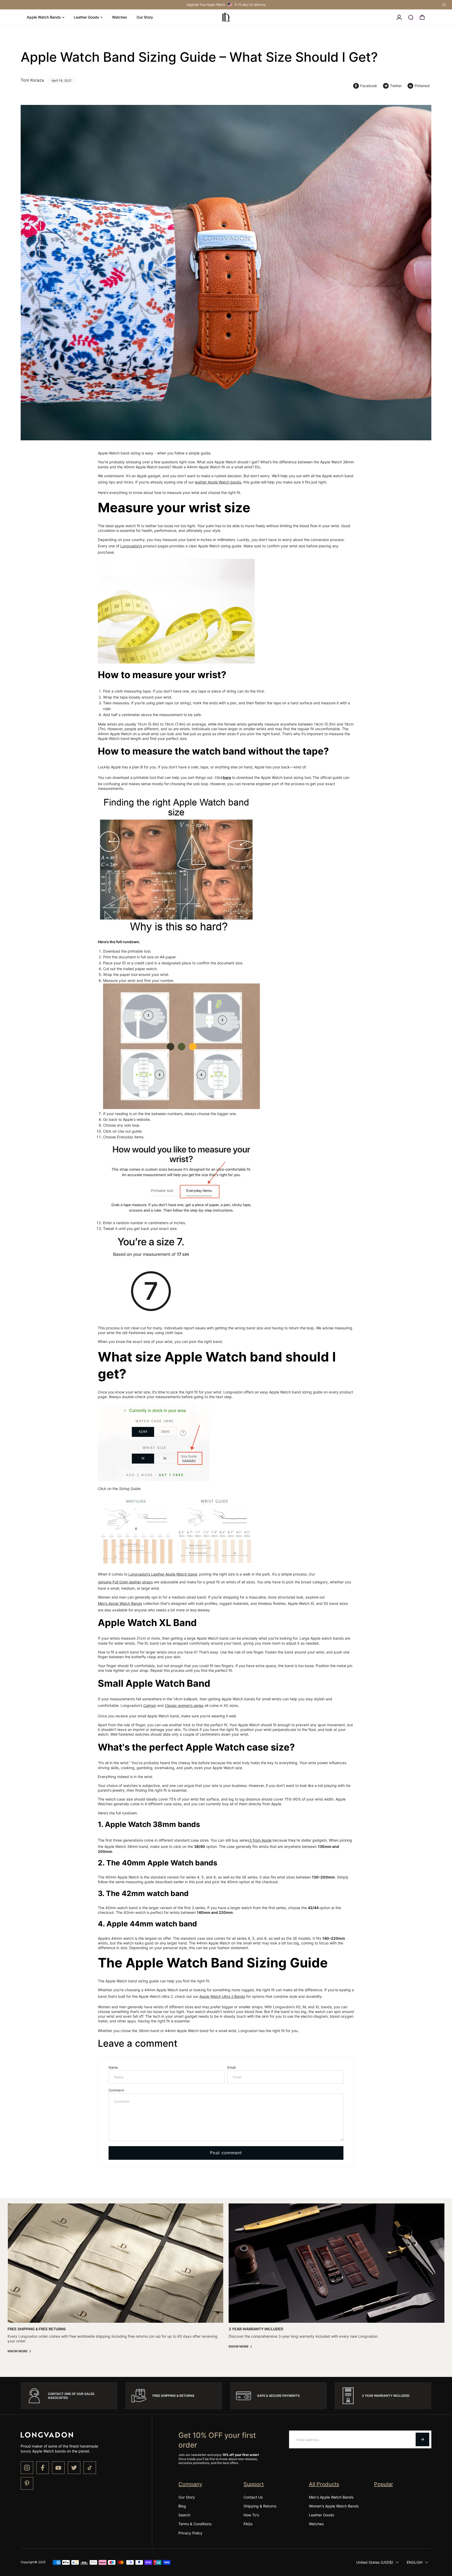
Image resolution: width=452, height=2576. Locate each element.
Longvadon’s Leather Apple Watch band (163, 1574)
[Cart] (422, 17)
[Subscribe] (422, 2439)
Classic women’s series (184, 1705)
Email (231, 2067)
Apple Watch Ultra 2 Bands (222, 1996)
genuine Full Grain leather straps (125, 1582)
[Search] (411, 17)
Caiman (150, 1705)
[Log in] (399, 17)
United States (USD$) (375, 2562)
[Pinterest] (27, 2483)
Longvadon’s (131, 546)
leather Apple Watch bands (218, 482)
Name (113, 2067)
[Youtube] (58, 2468)
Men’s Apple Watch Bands (120, 1603)
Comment (116, 2090)
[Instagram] (27, 2468)
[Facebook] (43, 2468)
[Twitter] (74, 2468)
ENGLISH (415, 2562)
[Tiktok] (90, 2468)
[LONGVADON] (226, 17)
